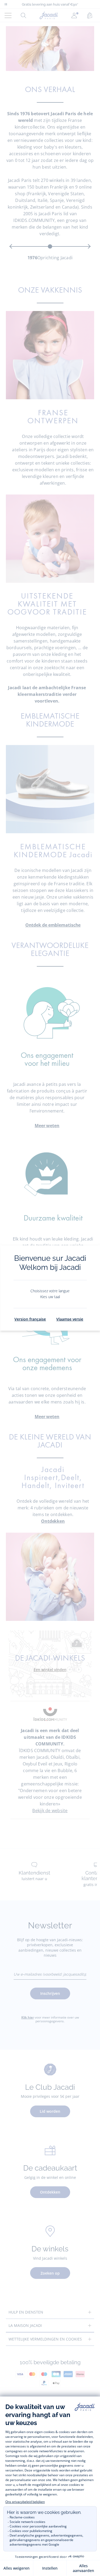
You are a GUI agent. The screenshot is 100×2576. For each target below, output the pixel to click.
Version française (30, 1319)
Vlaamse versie (70, 1319)
